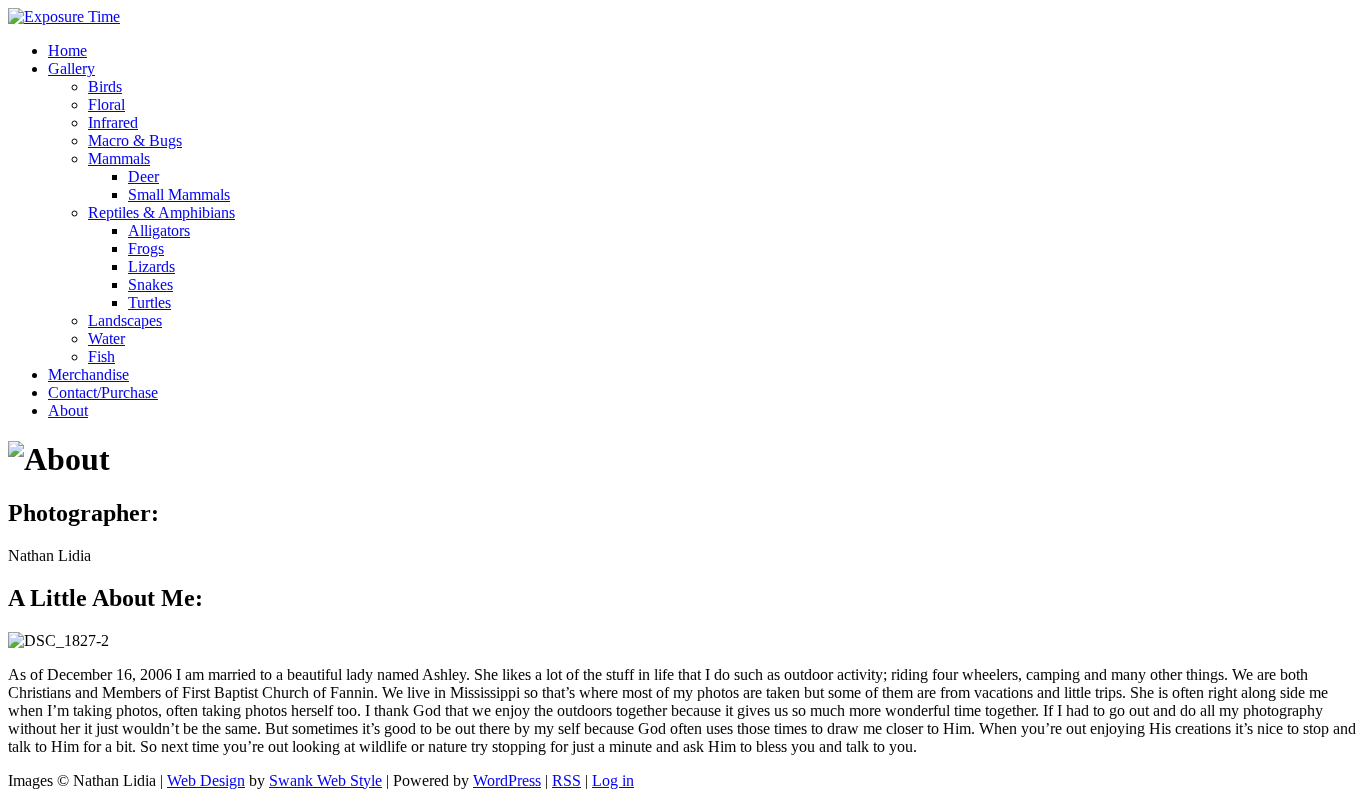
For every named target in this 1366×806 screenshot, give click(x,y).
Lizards (151, 266)
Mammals (119, 158)
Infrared (113, 122)
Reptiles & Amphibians (161, 212)
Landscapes (125, 320)
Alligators (159, 230)
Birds (105, 86)
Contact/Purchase (103, 392)
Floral (106, 104)
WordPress (507, 780)
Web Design (206, 780)
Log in (613, 780)
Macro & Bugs (135, 140)
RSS (566, 780)
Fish (101, 356)
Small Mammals (179, 194)
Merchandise (88, 374)
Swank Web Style (325, 780)
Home (67, 50)
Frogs (146, 248)
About (68, 410)
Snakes (150, 284)
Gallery (71, 68)
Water (106, 338)
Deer (143, 176)
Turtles (149, 302)
